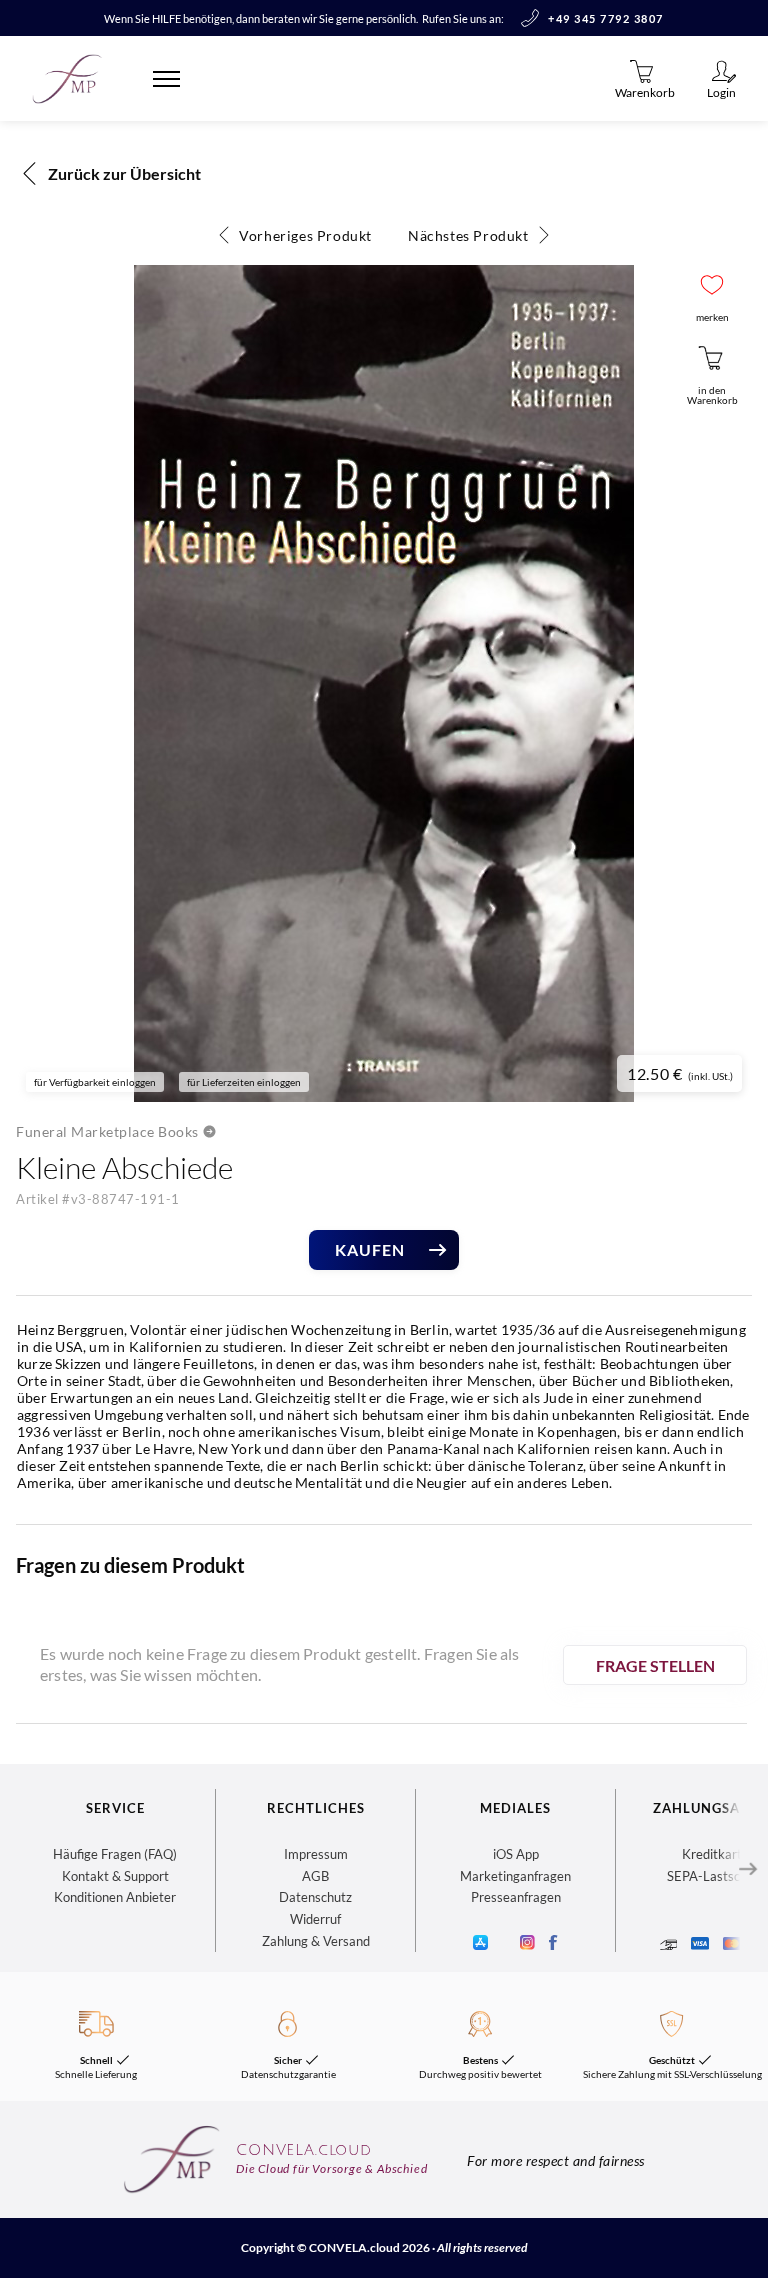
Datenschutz (315, 1897)
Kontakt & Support (115, 1876)
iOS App (516, 1854)
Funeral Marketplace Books (107, 1131)
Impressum (316, 1854)
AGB (315, 1876)
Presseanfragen (516, 1897)
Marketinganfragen (515, 1876)
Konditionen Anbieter (115, 1897)
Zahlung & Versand (316, 1941)
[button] (712, 285)
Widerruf (315, 1919)
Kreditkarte (715, 1854)
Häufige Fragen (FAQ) (115, 1854)
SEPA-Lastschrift (715, 1876)
